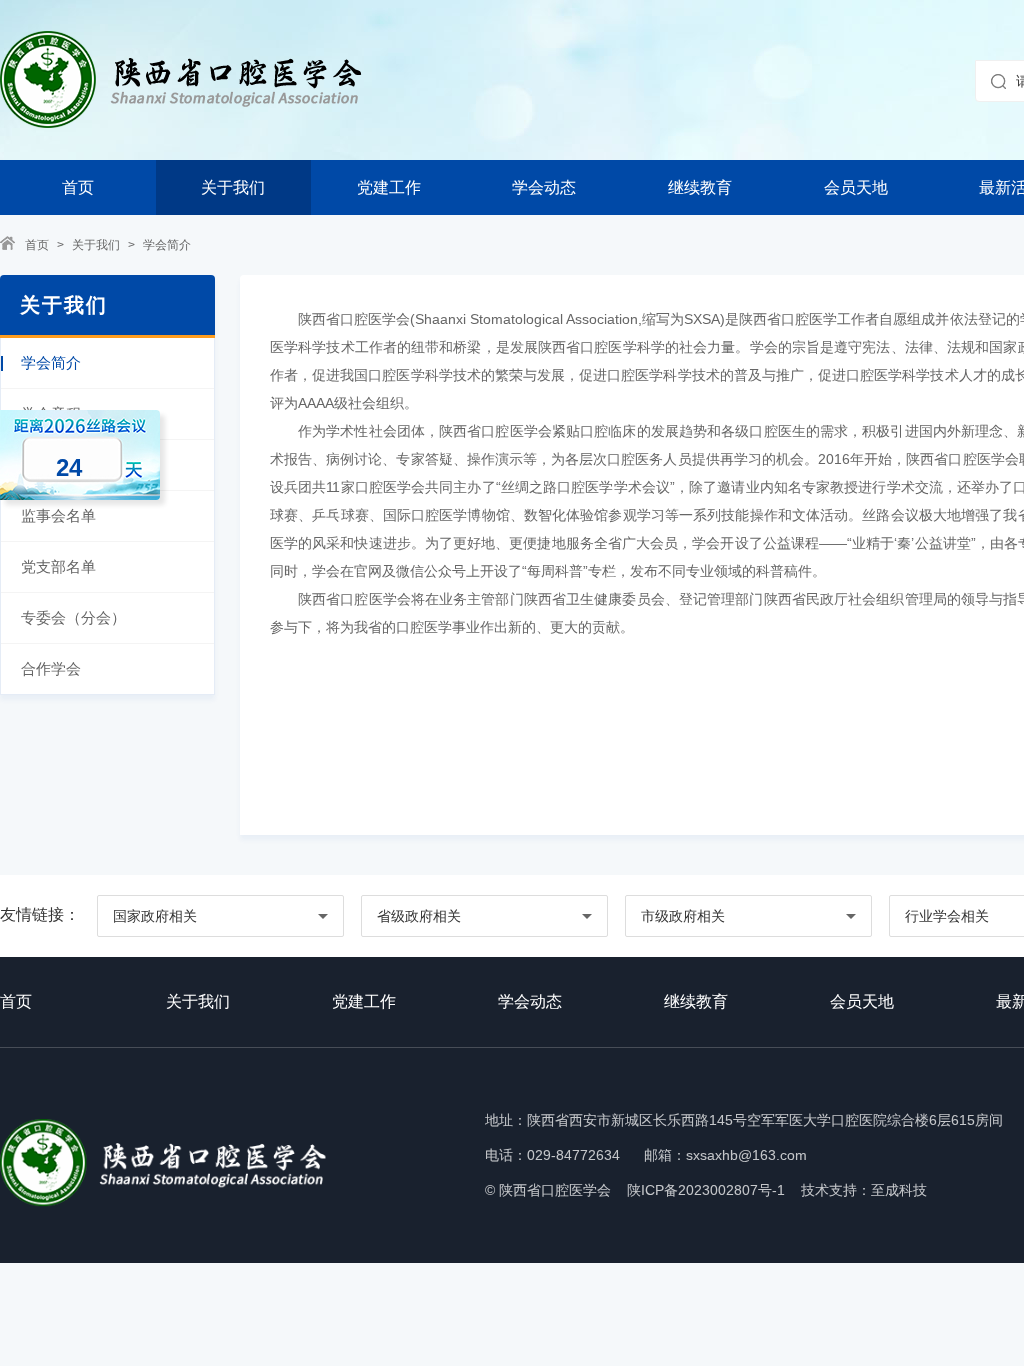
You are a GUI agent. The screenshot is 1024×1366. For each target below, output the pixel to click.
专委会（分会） (73, 617)
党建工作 (389, 187)
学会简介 (167, 245)
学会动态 (544, 187)
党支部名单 (58, 566)
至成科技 (899, 1190)
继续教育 (700, 187)
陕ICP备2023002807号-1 (706, 1190)
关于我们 (233, 187)
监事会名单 (58, 515)
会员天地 (856, 187)
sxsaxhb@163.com (746, 1155)
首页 (78, 187)
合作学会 (51, 668)
